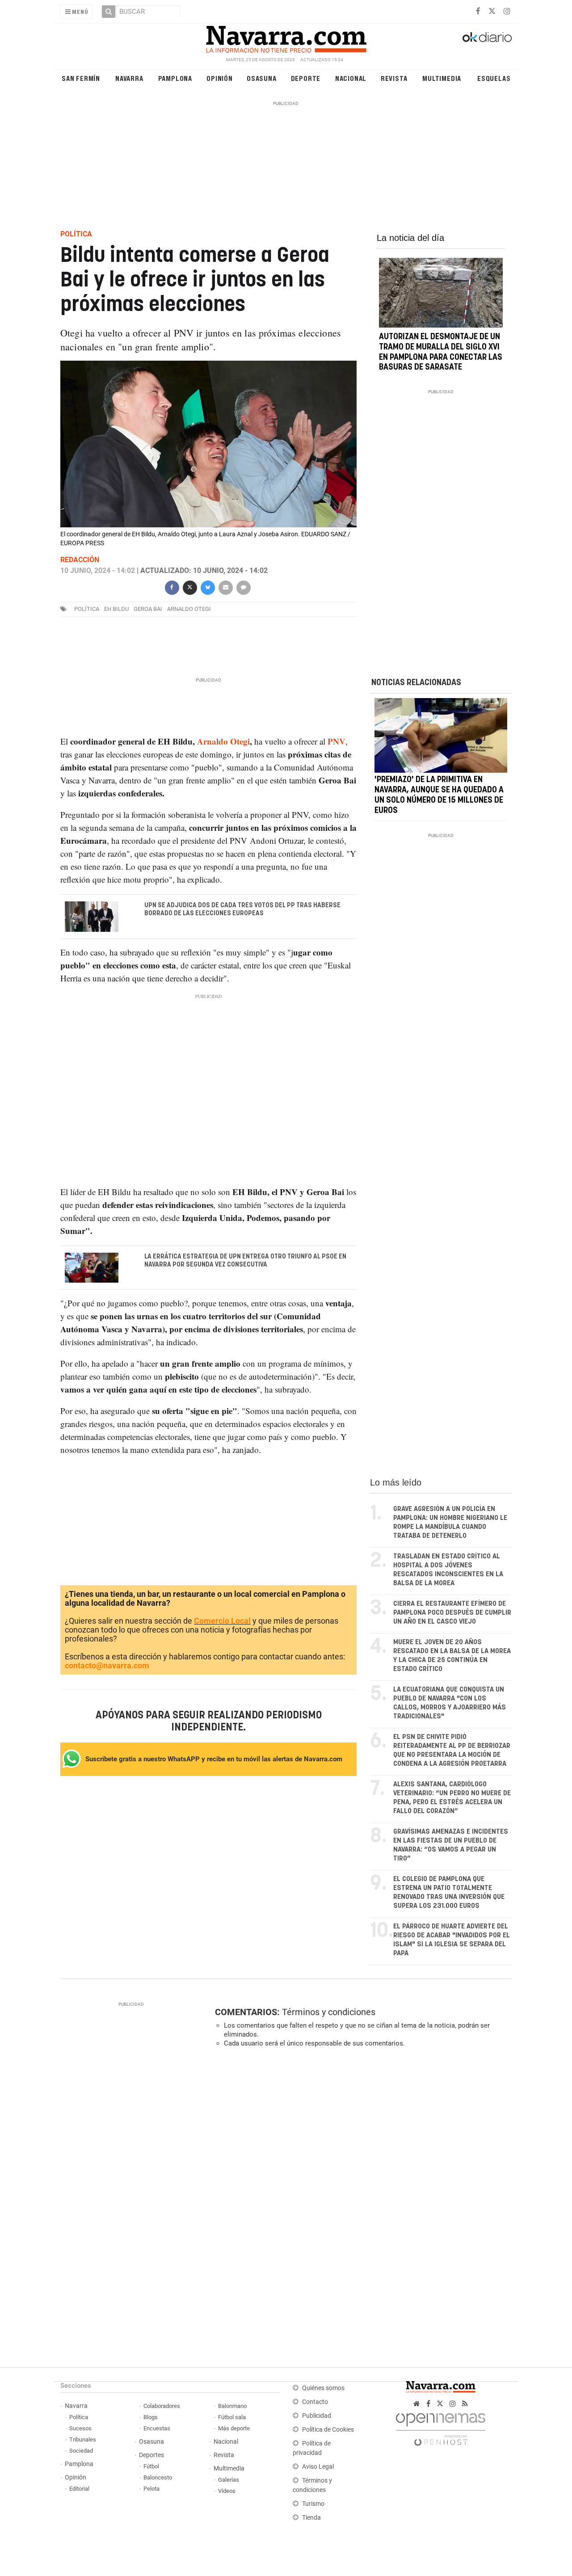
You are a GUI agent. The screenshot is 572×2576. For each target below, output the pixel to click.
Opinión (220, 78)
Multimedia (442, 78)
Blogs (151, 2417)
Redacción (80, 560)
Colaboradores (162, 2406)
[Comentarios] (243, 587)
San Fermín (81, 78)
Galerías (229, 2480)
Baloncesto (158, 2477)
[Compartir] (172, 587)
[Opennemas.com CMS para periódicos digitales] (441, 2427)
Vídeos (227, 2491)
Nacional (351, 78)
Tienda (311, 2518)
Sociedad (81, 2451)
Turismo (313, 2504)
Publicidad (317, 2416)
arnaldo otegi (189, 609)
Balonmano (232, 2406)
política (87, 609)
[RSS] (465, 2404)
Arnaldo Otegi (223, 741)
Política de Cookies (328, 2430)
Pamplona (175, 78)
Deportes (151, 2455)
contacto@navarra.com (107, 1665)
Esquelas (494, 78)
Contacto (315, 2402)
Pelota (151, 2489)
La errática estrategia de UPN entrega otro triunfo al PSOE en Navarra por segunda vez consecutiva (245, 1261)
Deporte (306, 78)
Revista (394, 78)
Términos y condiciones (329, 2012)
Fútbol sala (232, 2417)
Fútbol (151, 2466)
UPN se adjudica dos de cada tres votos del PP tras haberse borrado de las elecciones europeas (242, 909)
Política (79, 2417)
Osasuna (262, 78)
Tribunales (83, 2439)
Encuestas (157, 2428)
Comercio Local (222, 1621)
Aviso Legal (318, 2467)
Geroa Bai (148, 609)
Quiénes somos (323, 2388)
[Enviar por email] (225, 587)
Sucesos (80, 2428)
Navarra (129, 78)
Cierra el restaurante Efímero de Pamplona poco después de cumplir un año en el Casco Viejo (452, 1613)
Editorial (79, 2489)
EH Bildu (116, 609)
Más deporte (234, 2428)
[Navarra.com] (286, 37)
